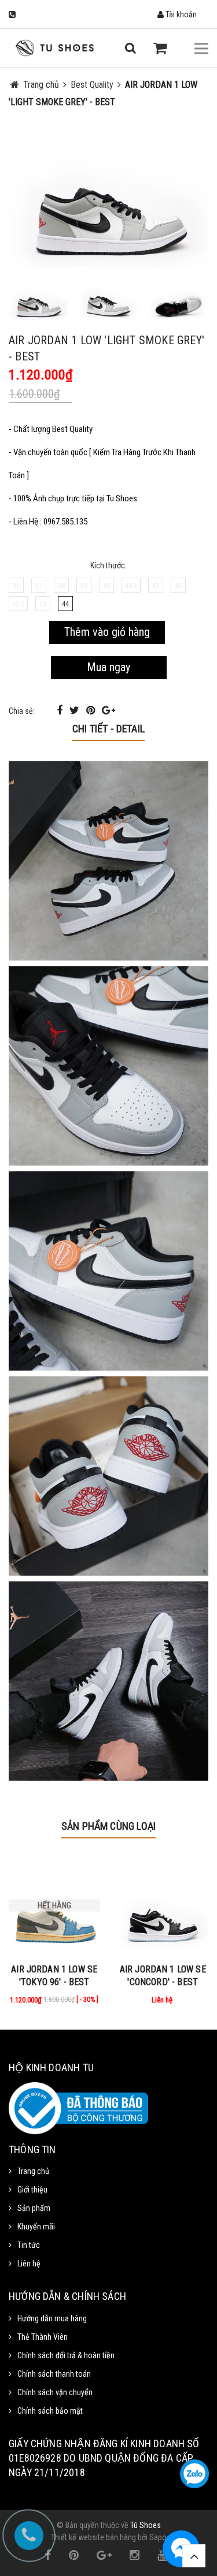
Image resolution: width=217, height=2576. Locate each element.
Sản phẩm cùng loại (108, 1826)
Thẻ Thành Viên (43, 2337)
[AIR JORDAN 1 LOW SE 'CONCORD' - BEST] (163, 1905)
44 (65, 604)
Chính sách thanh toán (54, 2374)
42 (178, 585)
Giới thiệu (32, 2190)
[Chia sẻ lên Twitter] (76, 710)
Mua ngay (108, 667)
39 (84, 585)
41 (156, 585)
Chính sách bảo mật (50, 2411)
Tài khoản (180, 14)
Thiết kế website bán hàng (93, 2537)
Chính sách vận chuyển (55, 2392)
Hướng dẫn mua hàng (52, 2318)
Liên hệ (29, 2264)
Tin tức (29, 2245)
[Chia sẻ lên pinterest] (92, 710)
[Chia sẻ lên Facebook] (61, 710)
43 (43, 604)
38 (61, 585)
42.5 (18, 604)
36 (16, 585)
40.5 (131, 585)
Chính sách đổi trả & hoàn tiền (66, 2355)
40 (106, 585)
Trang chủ (33, 2171)
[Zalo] (194, 2474)
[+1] (108, 710)
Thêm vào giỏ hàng (107, 632)
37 (39, 585)
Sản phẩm (34, 2208)
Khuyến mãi (36, 2227)
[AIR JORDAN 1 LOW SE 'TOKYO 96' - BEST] (54, 1905)
